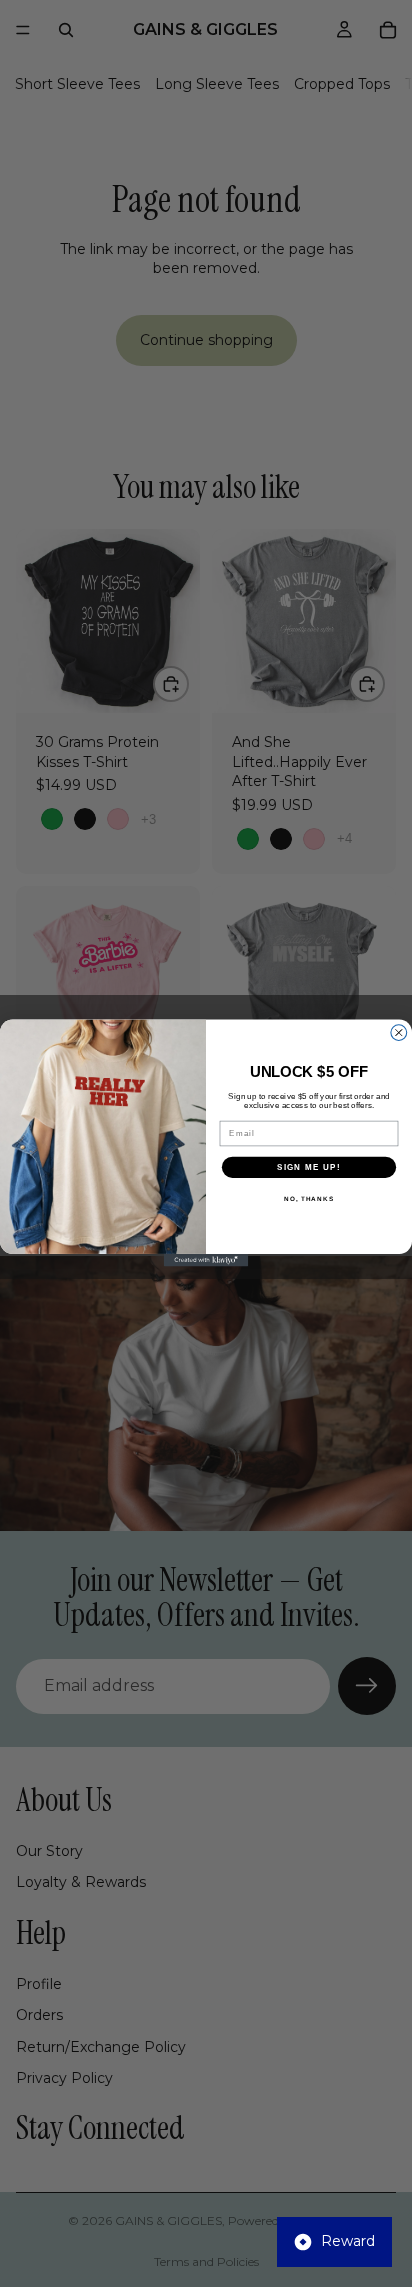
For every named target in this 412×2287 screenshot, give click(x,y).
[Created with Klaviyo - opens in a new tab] (206, 1260)
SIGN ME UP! (309, 1167)
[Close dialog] (399, 1033)
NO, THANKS (309, 1199)
